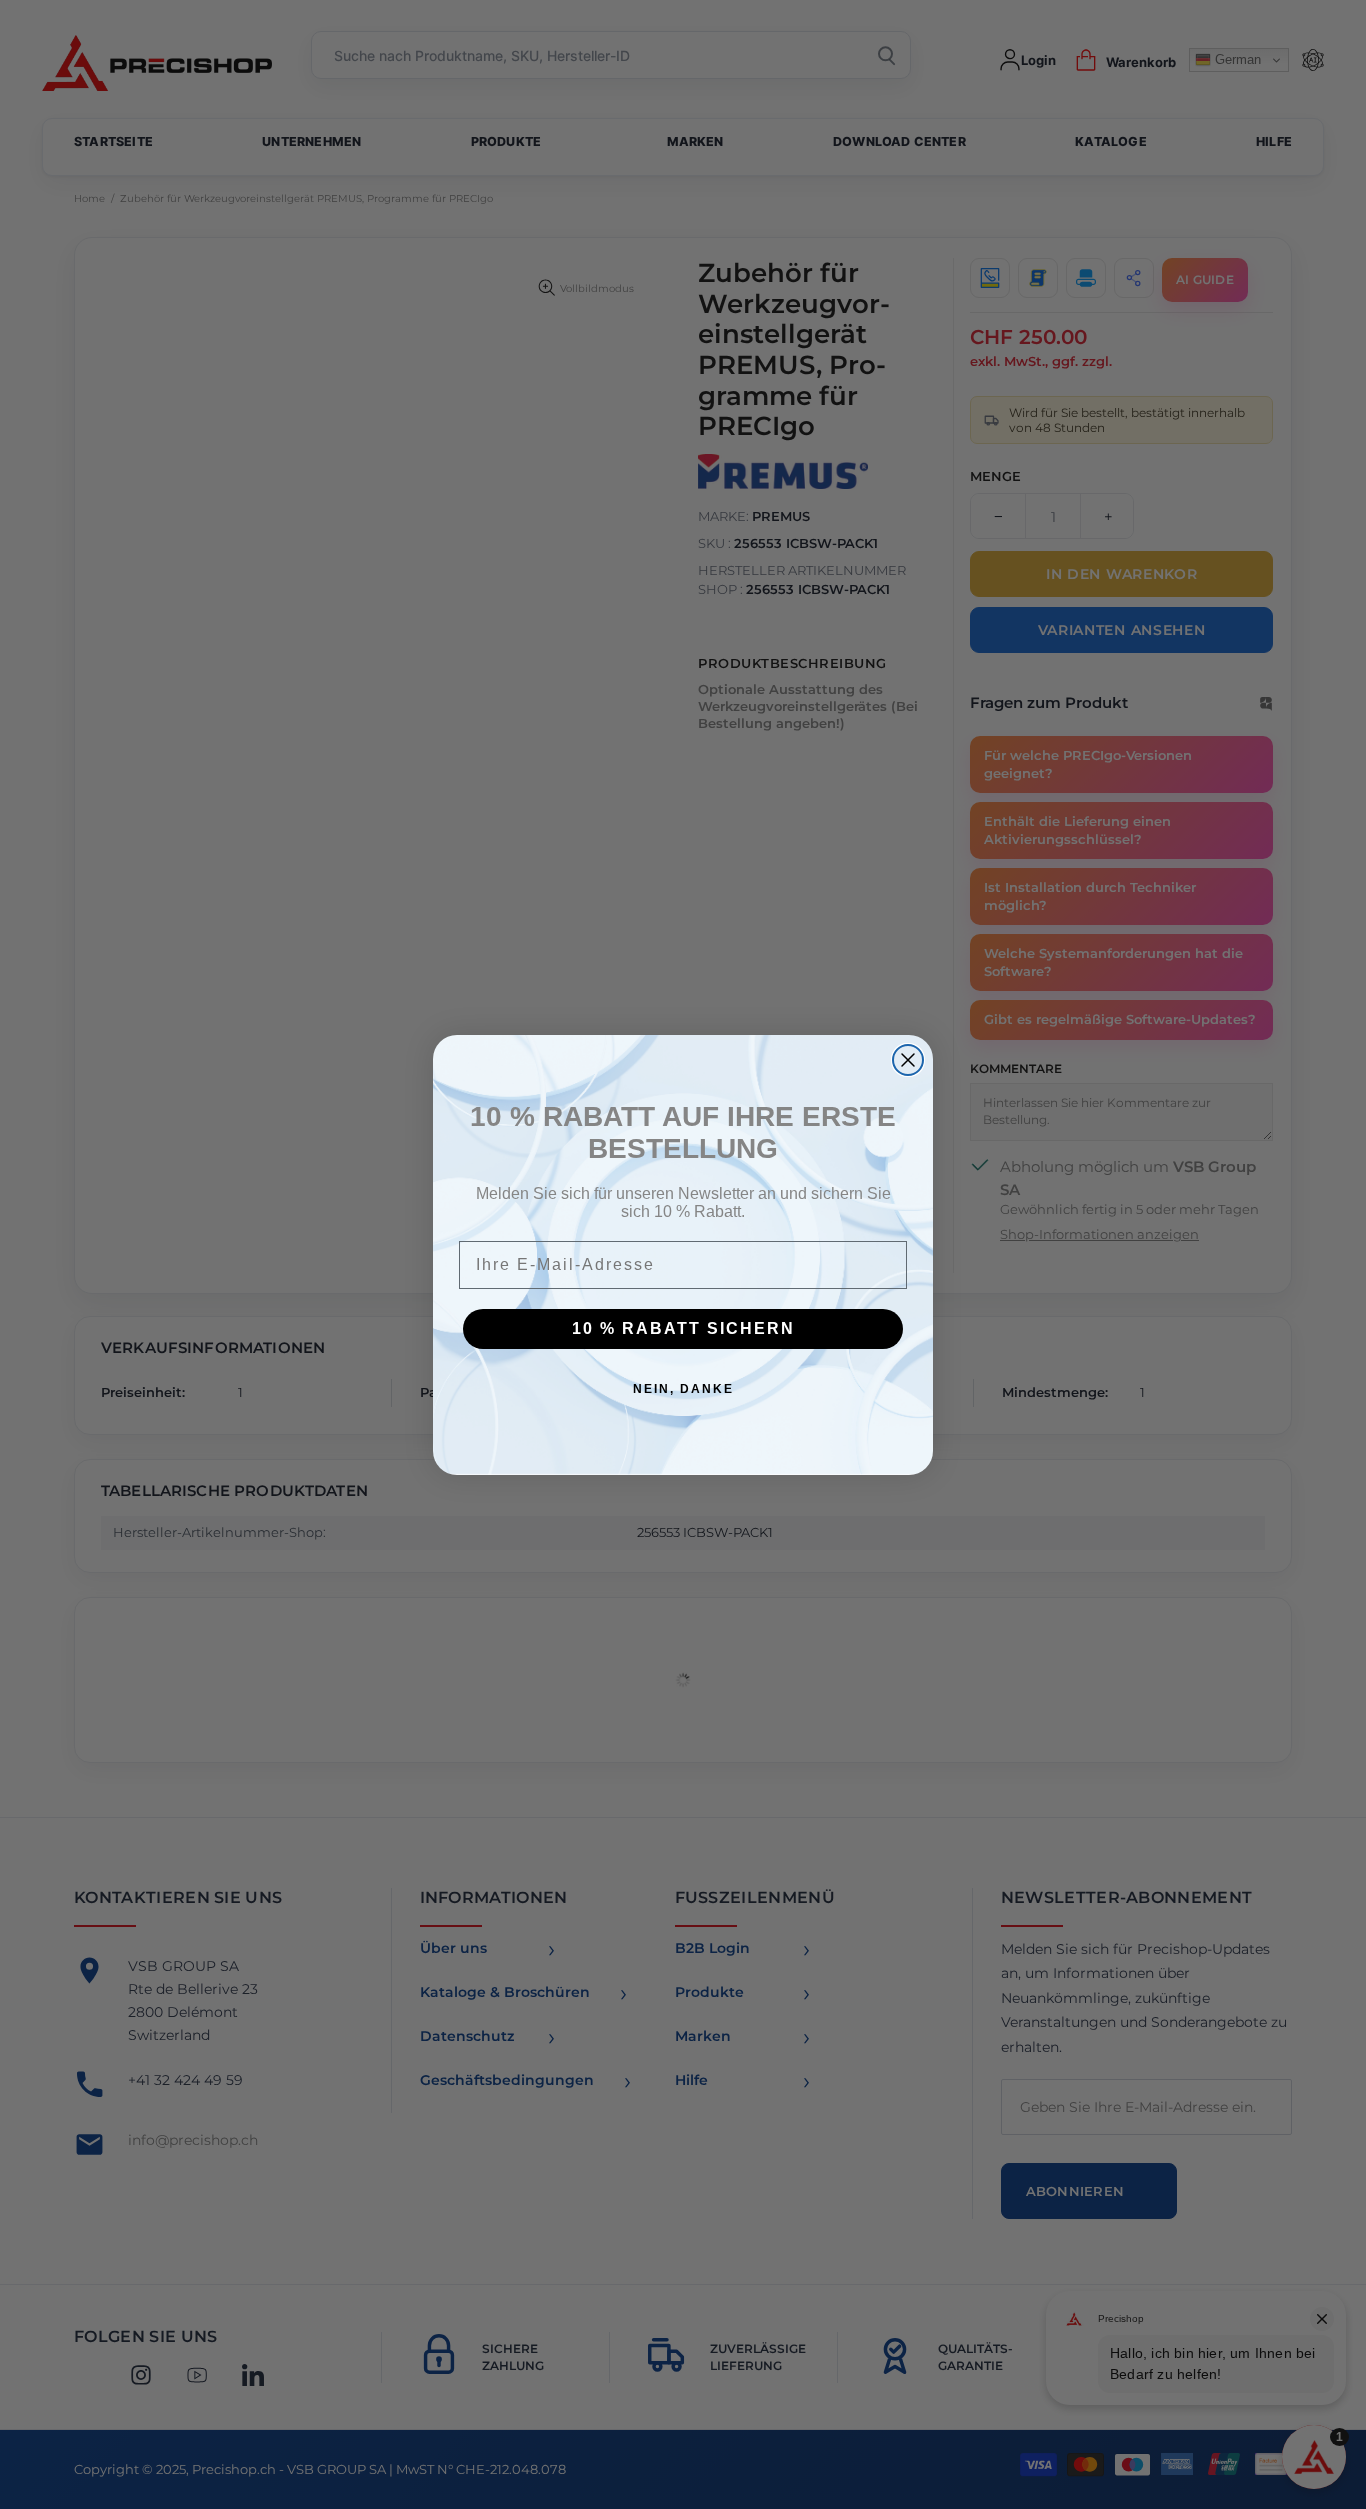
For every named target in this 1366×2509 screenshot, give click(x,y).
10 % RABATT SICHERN (683, 1328)
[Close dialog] (908, 1060)
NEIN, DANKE (683, 1389)
